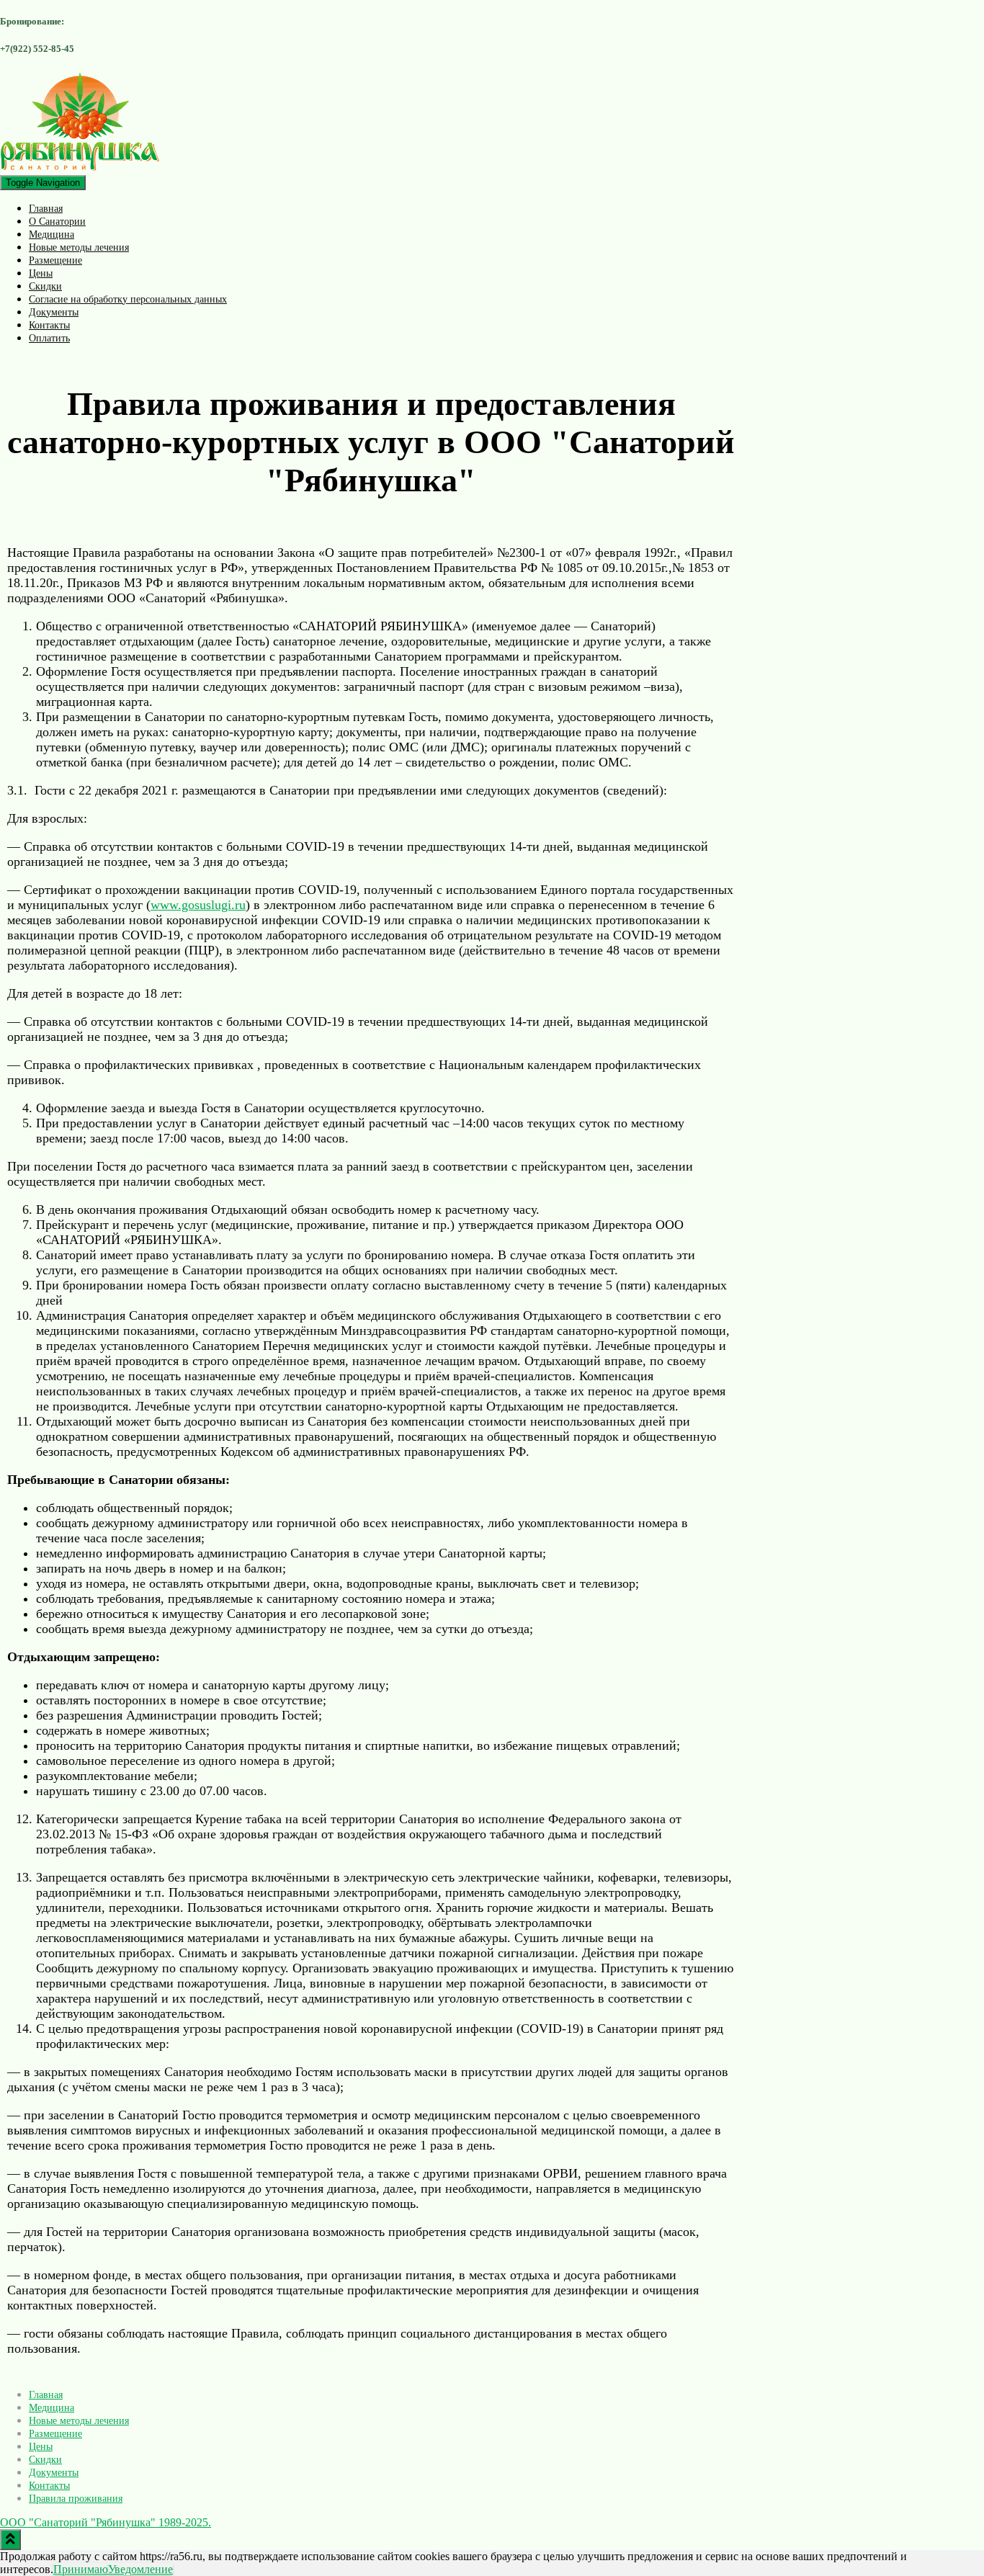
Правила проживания (76, 2499)
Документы (54, 312)
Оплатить (49, 338)
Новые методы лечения (79, 247)
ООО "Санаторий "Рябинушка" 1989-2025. (106, 2522)
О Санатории (57, 222)
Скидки (45, 286)
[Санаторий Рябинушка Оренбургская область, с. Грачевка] (80, 168)
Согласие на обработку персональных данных (128, 299)
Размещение (55, 260)
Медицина (52, 234)
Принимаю (81, 2569)
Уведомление (140, 2569)
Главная (46, 209)
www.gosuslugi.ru (198, 905)
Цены (41, 273)
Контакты (49, 325)
